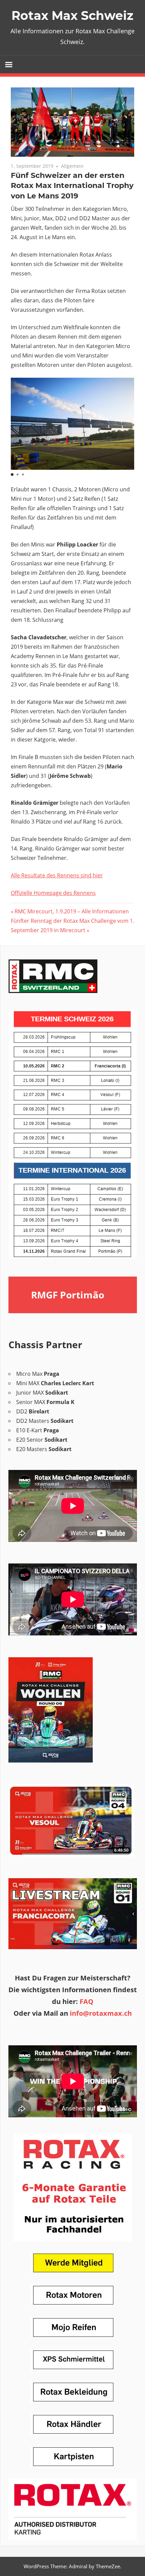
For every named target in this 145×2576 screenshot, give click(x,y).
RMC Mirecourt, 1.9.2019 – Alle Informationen (71, 911)
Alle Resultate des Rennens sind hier (57, 875)
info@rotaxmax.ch (100, 2013)
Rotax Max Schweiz (72, 15)
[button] (12, 475)
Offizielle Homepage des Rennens (53, 893)
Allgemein (72, 166)
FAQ (86, 2001)
